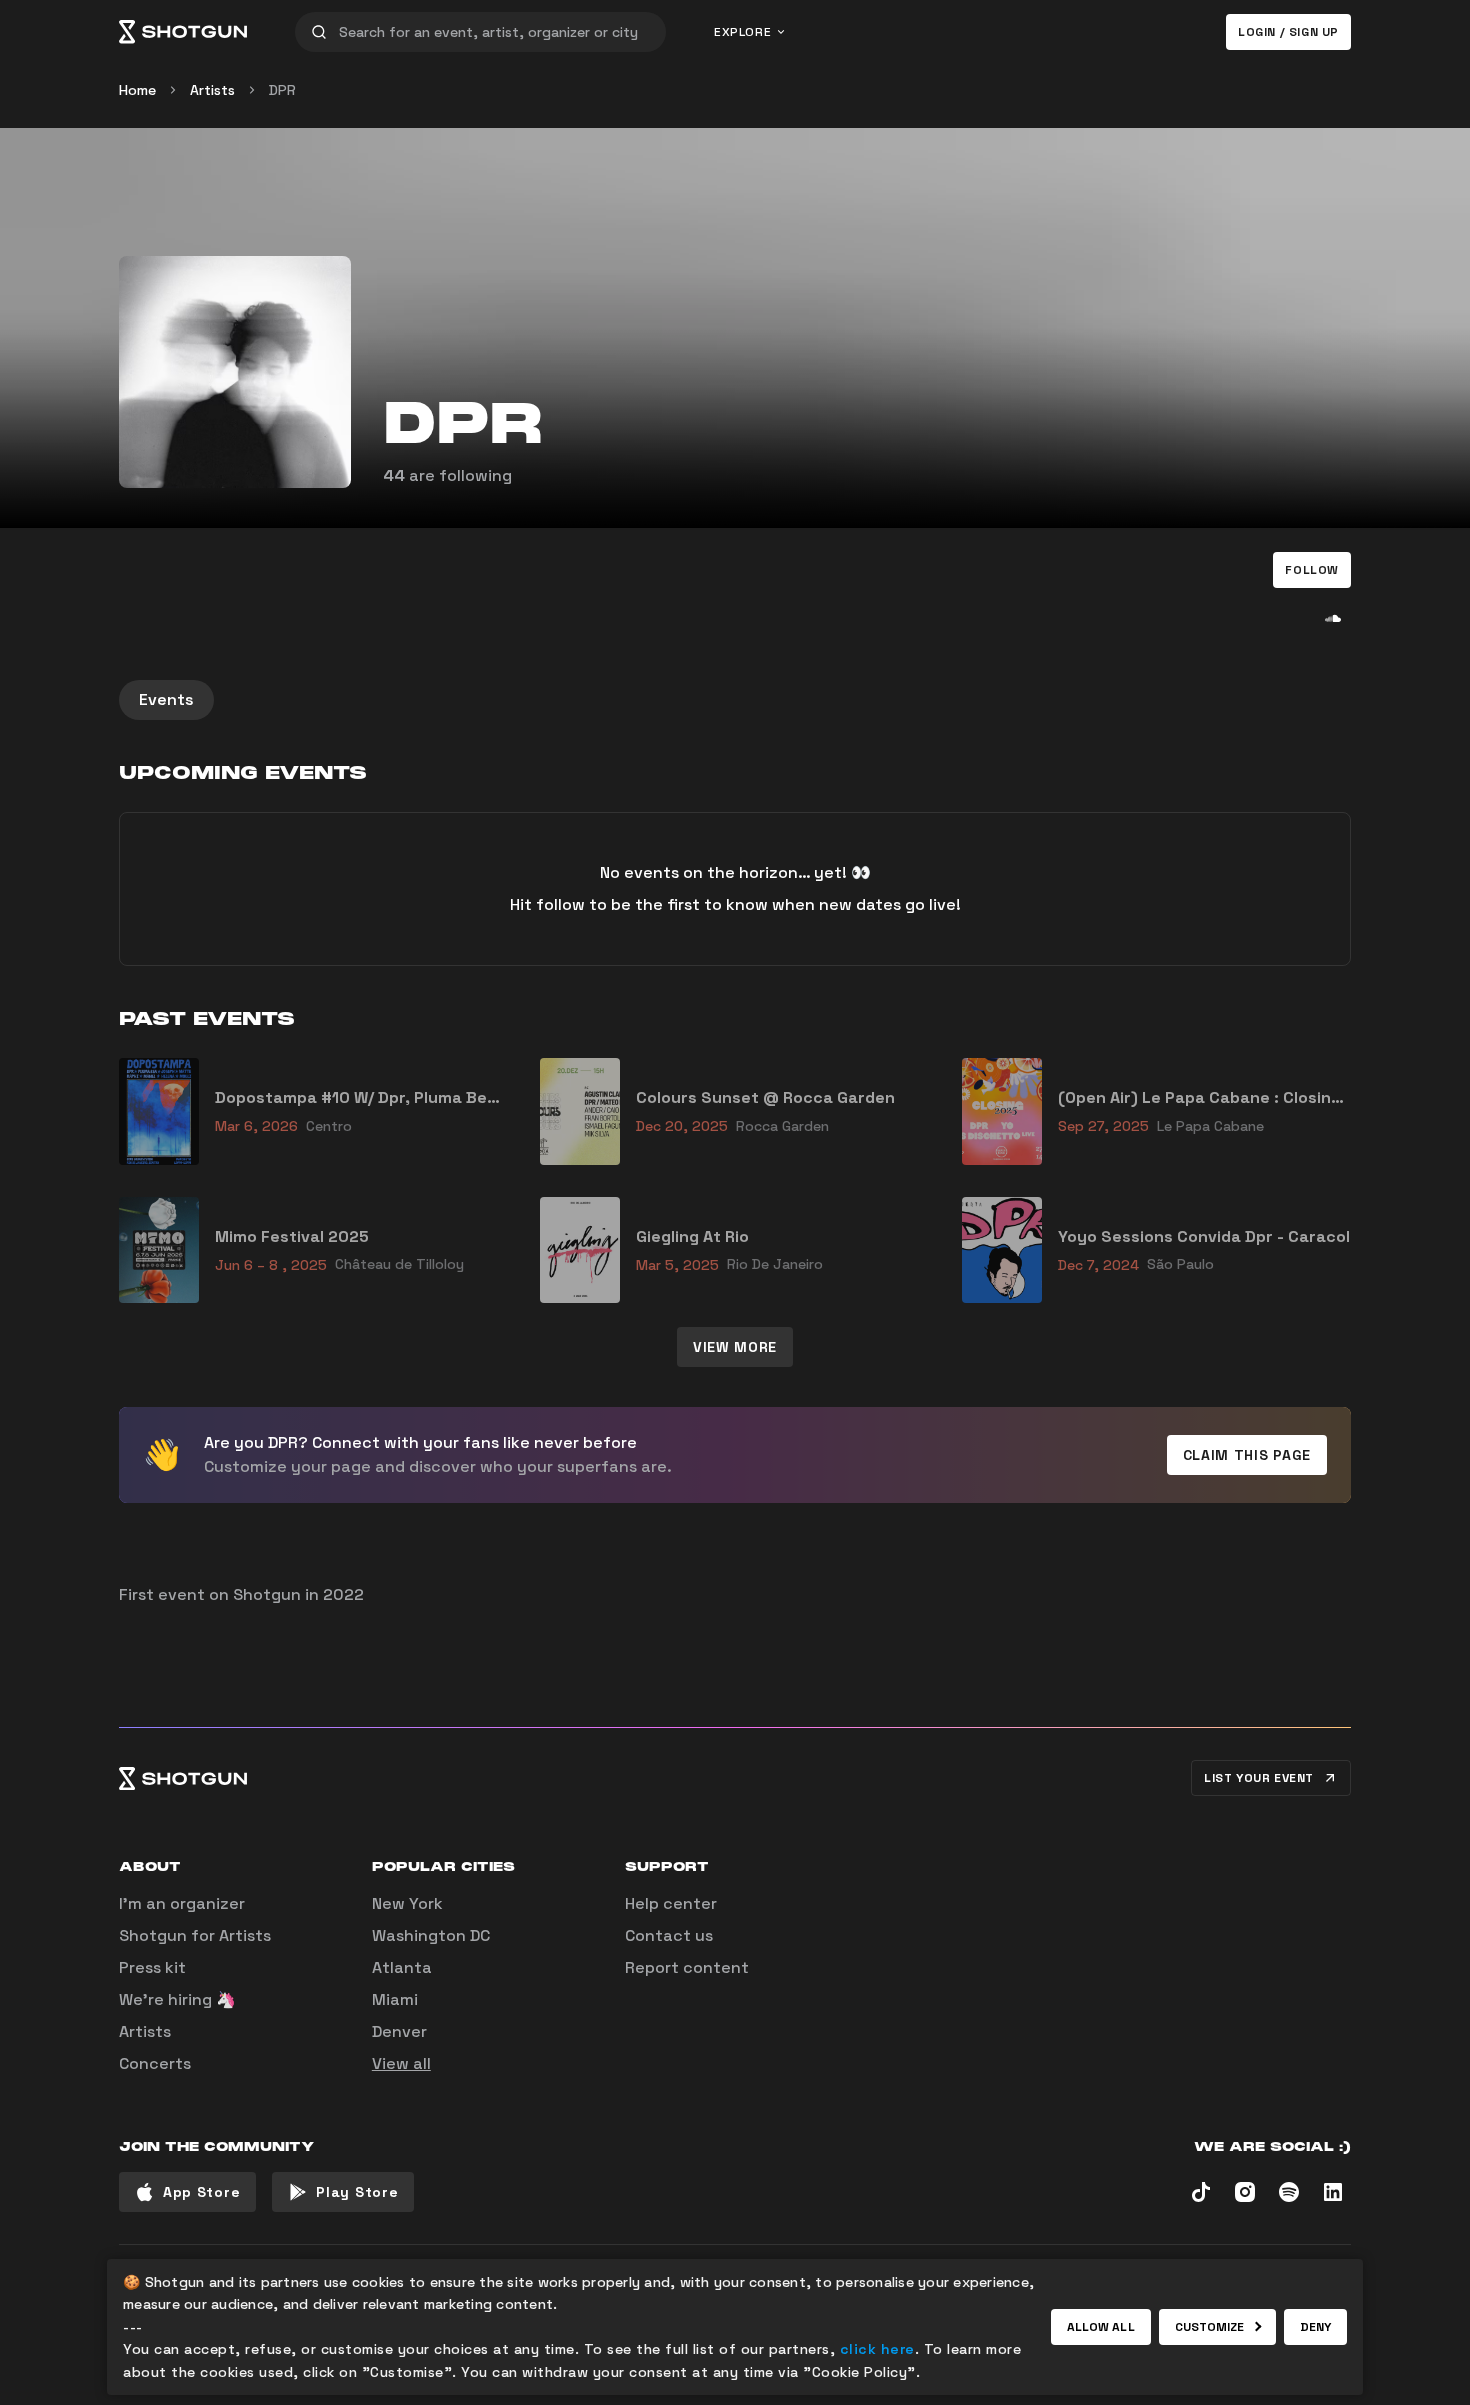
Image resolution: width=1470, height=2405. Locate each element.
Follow (1312, 570)
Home (137, 90)
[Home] (183, 32)
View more (735, 1347)
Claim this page (1247, 1455)
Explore (742, 32)
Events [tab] (166, 699)
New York (407, 1903)
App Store (201, 2192)
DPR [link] (282, 90)
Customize (1210, 2327)
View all (401, 2063)
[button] (1312, 570)
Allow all (1101, 2327)
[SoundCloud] (1333, 618)
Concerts (155, 2063)
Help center (671, 1903)
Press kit (152, 1967)
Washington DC (431, 1935)
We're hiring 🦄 (177, 1999)
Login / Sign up (1288, 32)
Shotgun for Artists (195, 1935)
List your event (1259, 1778)
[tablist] (735, 700)
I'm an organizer (182, 1903)
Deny (1315, 2327)
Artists (212, 90)
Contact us (669, 1935)
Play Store (357, 2192)
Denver (399, 2031)
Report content (687, 1967)
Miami (395, 1999)
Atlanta (402, 1967)
